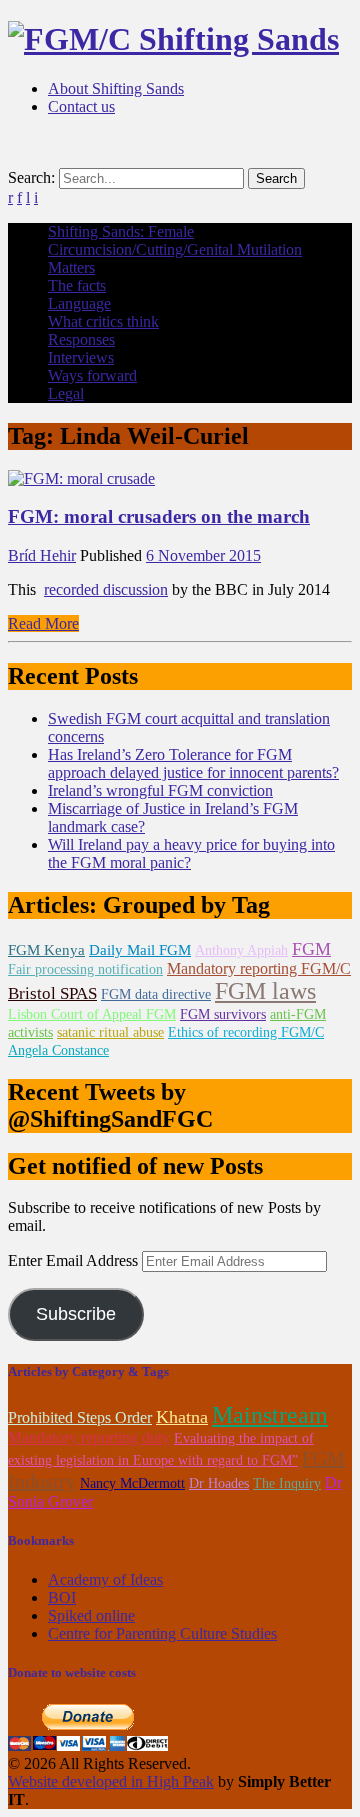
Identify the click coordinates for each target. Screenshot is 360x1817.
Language (79, 303)
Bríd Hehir (42, 555)
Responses (81, 339)
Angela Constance (58, 1050)
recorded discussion (106, 589)
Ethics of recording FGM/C (246, 1032)
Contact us (81, 106)
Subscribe (76, 1314)
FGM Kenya (46, 950)
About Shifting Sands (116, 88)
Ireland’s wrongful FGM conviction (160, 790)
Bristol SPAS (52, 993)
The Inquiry (287, 1483)
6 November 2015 (203, 555)
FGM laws (265, 991)
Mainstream (270, 1415)
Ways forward (92, 375)
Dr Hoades (219, 1483)
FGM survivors (223, 1014)
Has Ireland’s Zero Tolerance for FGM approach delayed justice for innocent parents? (193, 763)
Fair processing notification (85, 969)
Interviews (81, 357)
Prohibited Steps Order (80, 1417)
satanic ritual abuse (110, 1032)
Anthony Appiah (241, 950)
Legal (66, 393)
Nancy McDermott (132, 1483)
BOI (62, 1597)
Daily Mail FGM (140, 950)
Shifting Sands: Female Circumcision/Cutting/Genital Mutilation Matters (175, 249)
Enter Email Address (75, 1260)
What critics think (103, 321)
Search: (31, 177)
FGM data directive (156, 994)
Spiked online (91, 1615)
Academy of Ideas (105, 1579)
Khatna (182, 1417)
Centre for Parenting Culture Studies (162, 1633)
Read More (43, 623)
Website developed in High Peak (111, 1781)
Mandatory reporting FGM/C (259, 968)
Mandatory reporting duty (89, 1437)
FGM (311, 949)
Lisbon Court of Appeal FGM (92, 1014)
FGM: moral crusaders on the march (159, 516)
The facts (77, 285)
